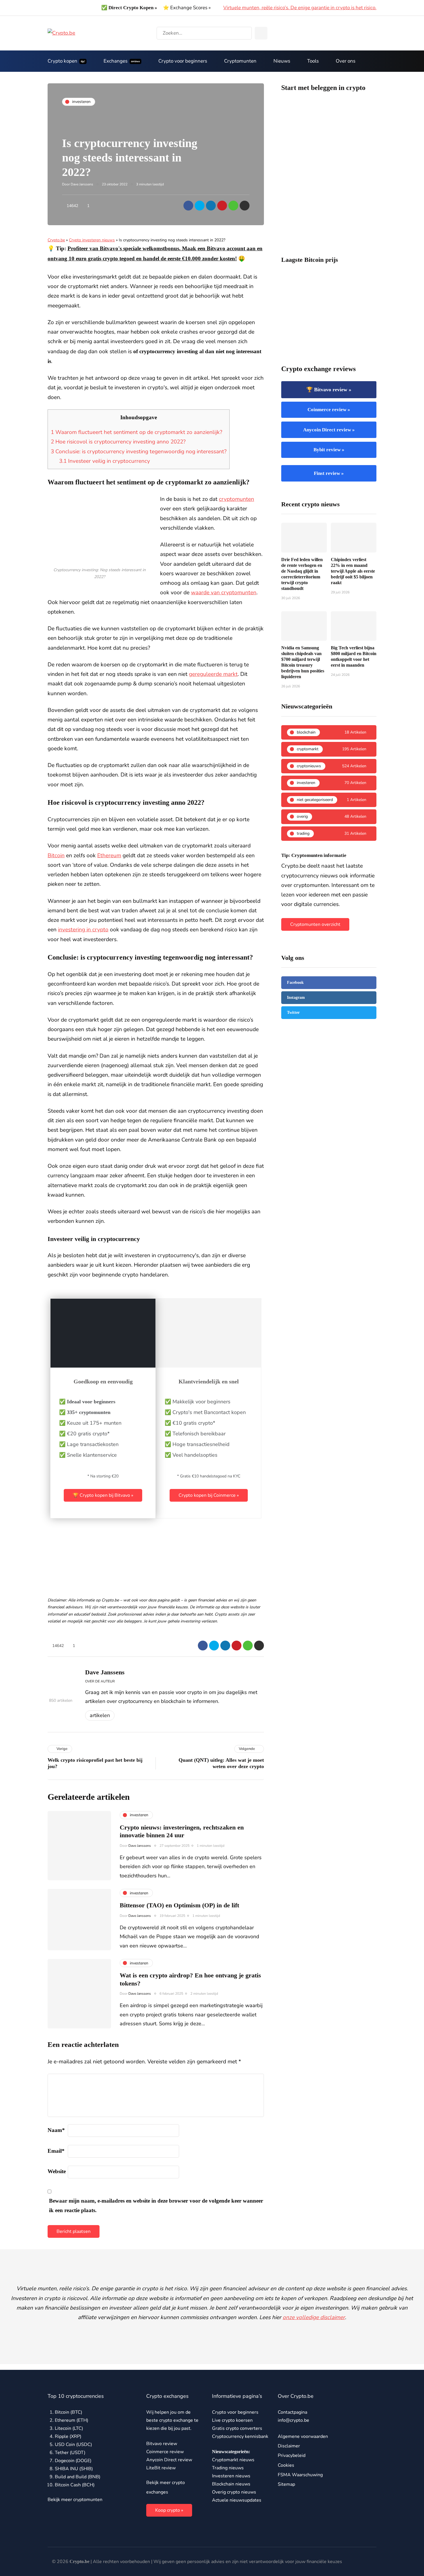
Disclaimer (289, 2446)
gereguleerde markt (213, 674)
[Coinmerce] (209, 1362)
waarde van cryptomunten (224, 593)
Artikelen (100, 1715)
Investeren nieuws (231, 2476)
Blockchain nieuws (231, 2484)
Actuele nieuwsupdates (237, 2500)
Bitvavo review (162, 2444)
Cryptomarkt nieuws (233, 2460)
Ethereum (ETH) (72, 2420)
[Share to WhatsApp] (233, 206)
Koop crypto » (169, 2510)
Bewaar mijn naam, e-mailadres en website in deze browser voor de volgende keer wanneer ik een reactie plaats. (156, 2205)
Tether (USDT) (70, 2453)
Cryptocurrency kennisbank (240, 2436)
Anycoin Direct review (169, 2460)
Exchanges (122, 61)
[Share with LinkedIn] (211, 206)
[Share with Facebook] (188, 206)
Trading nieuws (228, 2468)
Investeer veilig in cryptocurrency (105, 461)
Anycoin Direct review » (329, 430)
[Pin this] (222, 206)
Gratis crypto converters (237, 2428)
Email (56, 2151)
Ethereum (109, 855)
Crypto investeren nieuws (92, 240)
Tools (313, 61)
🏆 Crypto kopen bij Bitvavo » (103, 1495)
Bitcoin (56, 855)
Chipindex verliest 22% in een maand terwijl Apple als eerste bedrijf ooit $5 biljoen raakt (353, 571)
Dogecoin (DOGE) (73, 2461)
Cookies (286, 2465)
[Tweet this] (200, 206)
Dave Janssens (82, 184)
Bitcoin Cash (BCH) (75, 2485)
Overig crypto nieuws (234, 2492)
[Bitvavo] (103, 1362)
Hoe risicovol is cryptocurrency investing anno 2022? (118, 442)
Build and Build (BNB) (78, 2477)
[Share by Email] (245, 206)
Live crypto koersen (232, 2420)
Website (57, 2171)
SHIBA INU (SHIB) (74, 2469)
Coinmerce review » (329, 410)
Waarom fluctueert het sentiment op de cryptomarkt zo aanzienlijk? (136, 432)
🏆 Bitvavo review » (329, 390)
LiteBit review (161, 2468)
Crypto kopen (66, 61)
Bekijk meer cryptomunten (75, 2500)
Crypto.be (56, 240)
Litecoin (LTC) (69, 2428)
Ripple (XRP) (68, 2436)
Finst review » (329, 473)
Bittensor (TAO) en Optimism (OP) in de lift (179, 1905)
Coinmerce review (165, 2452)
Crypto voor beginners (183, 61)
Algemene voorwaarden (303, 2436)
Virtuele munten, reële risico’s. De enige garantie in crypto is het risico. (300, 8)
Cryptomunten (240, 61)
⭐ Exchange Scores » (187, 8)
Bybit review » (329, 450)
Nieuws (282, 61)
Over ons (346, 61)
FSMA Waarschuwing (300, 2475)
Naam (56, 2130)
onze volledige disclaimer (314, 2317)
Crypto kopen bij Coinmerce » (209, 1495)
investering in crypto (83, 930)
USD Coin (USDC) (73, 2445)
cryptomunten (237, 499)
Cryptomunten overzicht (315, 924)
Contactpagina (292, 2412)
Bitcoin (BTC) (69, 2412)
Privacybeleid (292, 2455)
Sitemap (286, 2484)
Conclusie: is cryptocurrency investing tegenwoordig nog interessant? (139, 452)
